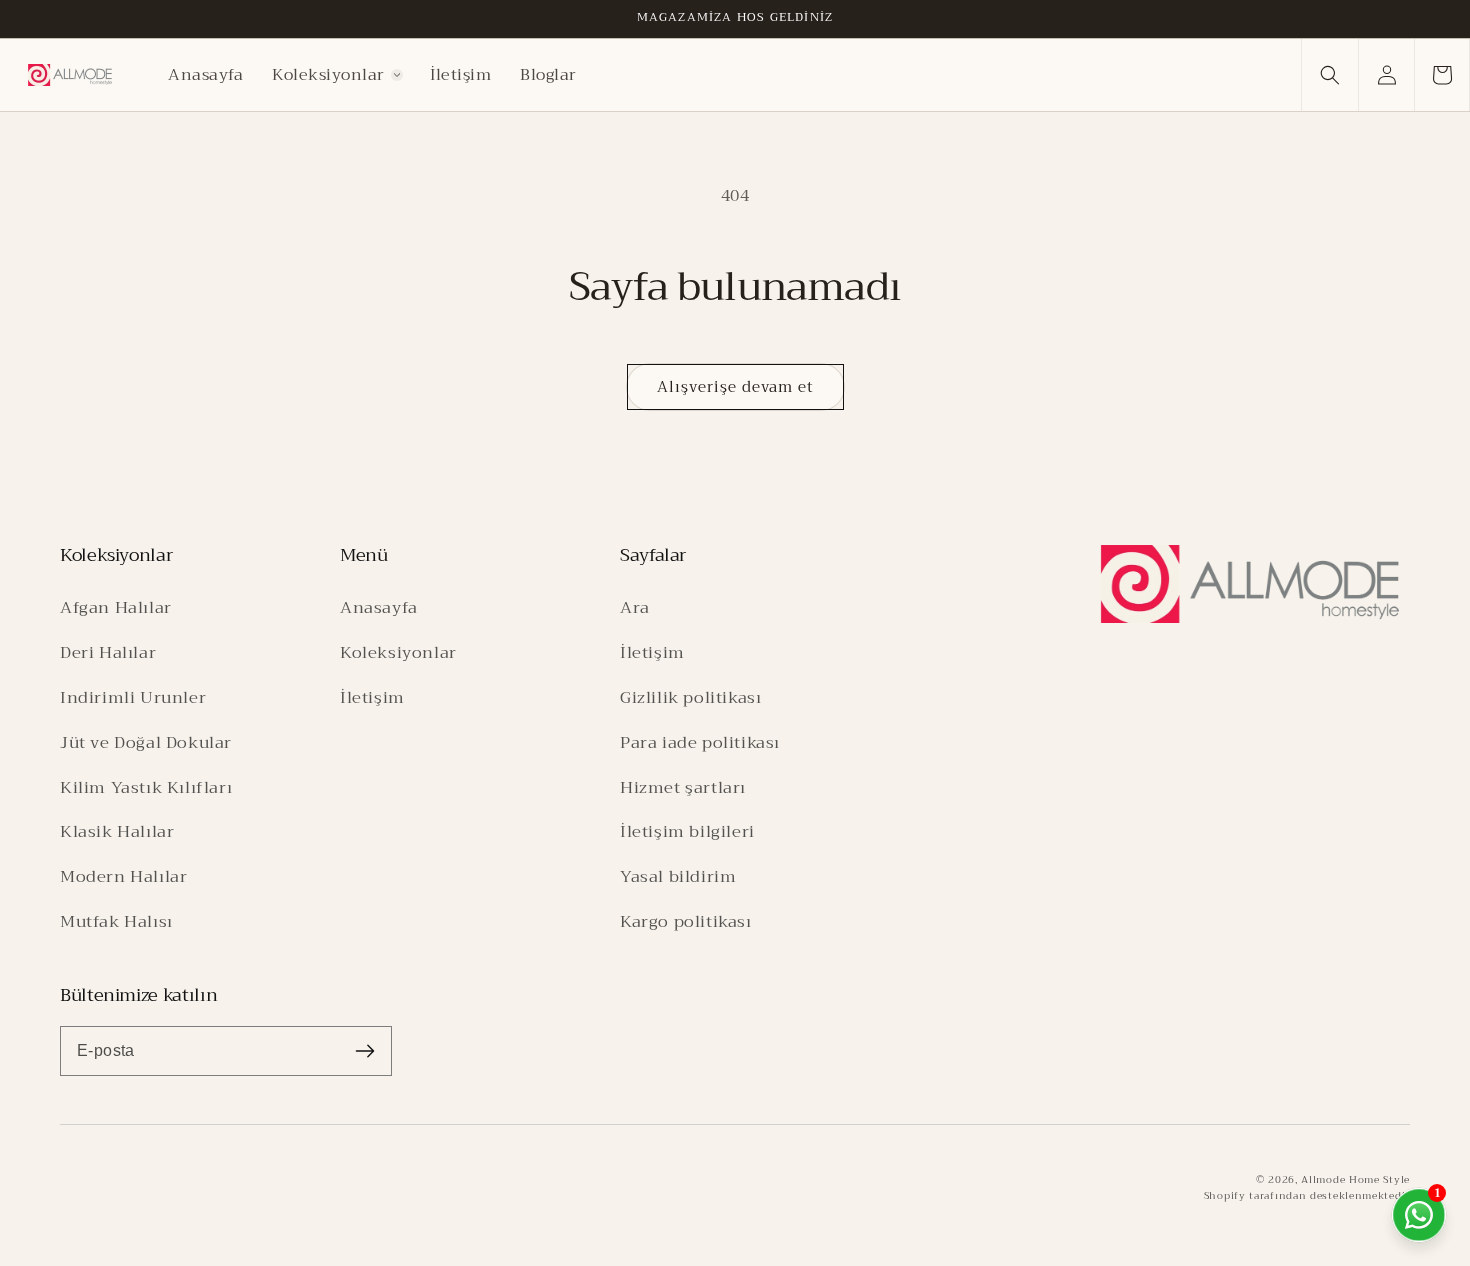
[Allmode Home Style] (1250, 584)
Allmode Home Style (1355, 1179)
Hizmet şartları (683, 787)
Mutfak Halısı (116, 921)
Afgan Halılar (116, 607)
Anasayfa (379, 607)
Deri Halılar (108, 652)
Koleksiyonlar (398, 652)
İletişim (372, 697)
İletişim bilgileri (687, 831)
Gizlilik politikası (690, 697)
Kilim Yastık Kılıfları (146, 787)
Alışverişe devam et (735, 387)
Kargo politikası (686, 921)
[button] (337, 75)
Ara (635, 607)
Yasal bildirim (678, 876)
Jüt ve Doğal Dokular (146, 742)
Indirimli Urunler (133, 697)
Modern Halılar (123, 876)
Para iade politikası (700, 742)
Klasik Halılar (117, 831)
